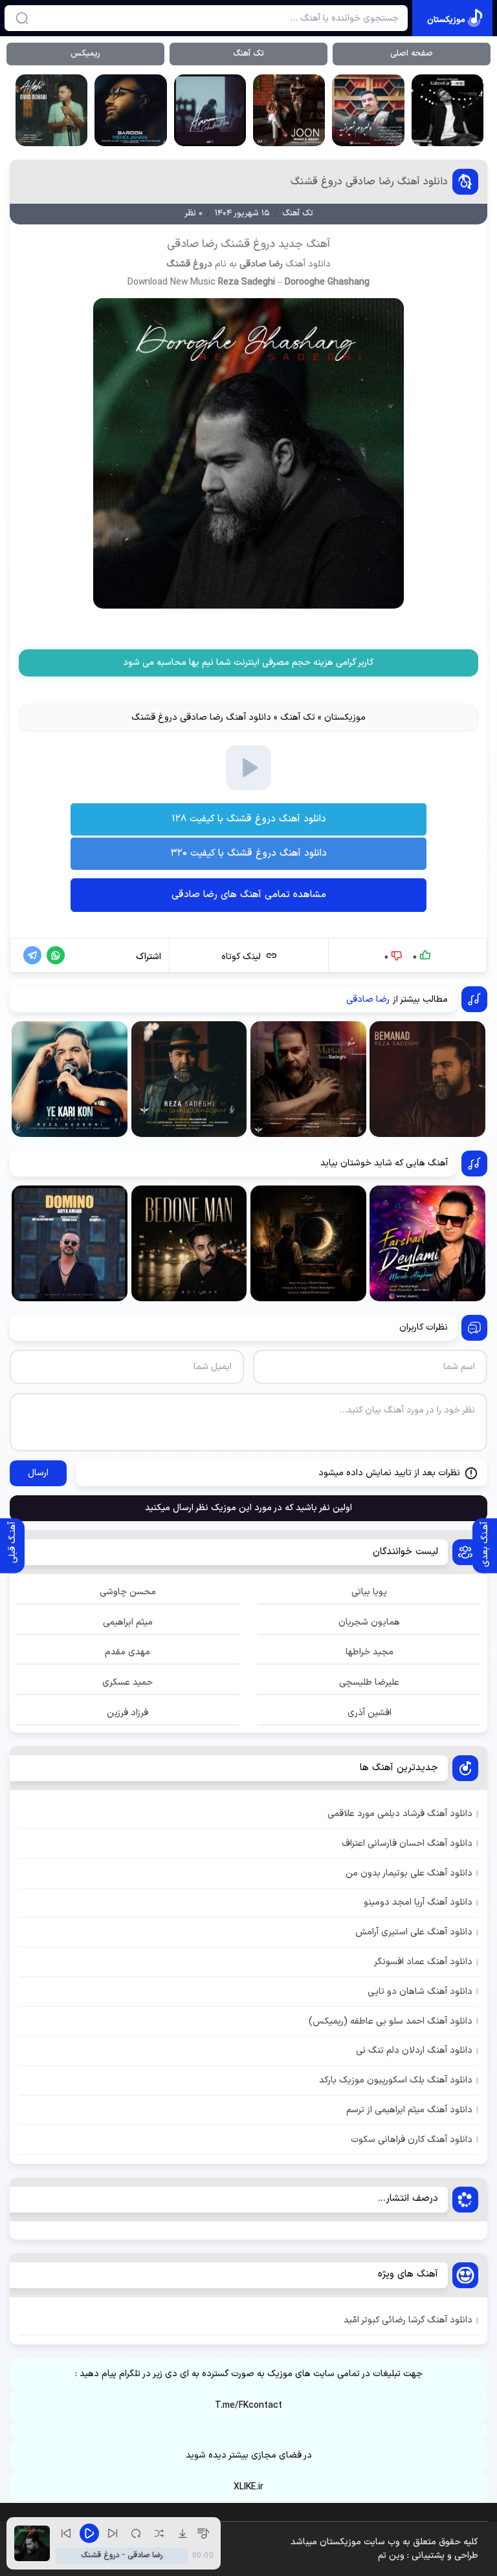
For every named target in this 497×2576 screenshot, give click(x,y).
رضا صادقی (261, 264)
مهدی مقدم (127, 1652)
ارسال (38, 1473)
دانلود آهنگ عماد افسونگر (423, 1962)
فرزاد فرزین (127, 1713)
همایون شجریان (369, 1622)
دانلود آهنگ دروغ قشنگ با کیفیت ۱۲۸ (249, 819)
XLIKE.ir (248, 2487)
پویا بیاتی (369, 1592)
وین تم (391, 2556)
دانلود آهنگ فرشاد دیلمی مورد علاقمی (400, 1814)
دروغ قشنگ (189, 264)
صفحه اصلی (412, 54)
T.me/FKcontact (248, 2406)
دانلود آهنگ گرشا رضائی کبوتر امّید (408, 2320)
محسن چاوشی (128, 1592)
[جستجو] (22, 18)
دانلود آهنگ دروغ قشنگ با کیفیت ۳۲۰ (249, 853)
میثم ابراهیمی (128, 1622)
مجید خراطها (370, 1652)
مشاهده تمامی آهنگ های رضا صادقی (249, 895)
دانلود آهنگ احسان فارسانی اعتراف (407, 1844)
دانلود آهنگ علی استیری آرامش (414, 1932)
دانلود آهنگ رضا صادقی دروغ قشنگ (369, 182)
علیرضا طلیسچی (369, 1683)
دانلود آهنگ (308, 264)
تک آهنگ (248, 54)
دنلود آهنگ (249, 685)
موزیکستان (345, 718)
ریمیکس (85, 54)
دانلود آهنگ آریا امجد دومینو (418, 1902)
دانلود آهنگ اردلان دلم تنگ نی (414, 2051)
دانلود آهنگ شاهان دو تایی (420, 1992)
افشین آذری (370, 1713)
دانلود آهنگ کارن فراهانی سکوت (412, 2140)
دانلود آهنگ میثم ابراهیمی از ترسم (409, 2110)
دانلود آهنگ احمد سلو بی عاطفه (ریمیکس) (391, 2021)
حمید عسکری (127, 1683)
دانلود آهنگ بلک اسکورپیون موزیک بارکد (396, 2080)
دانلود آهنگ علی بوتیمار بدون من (409, 1873)
